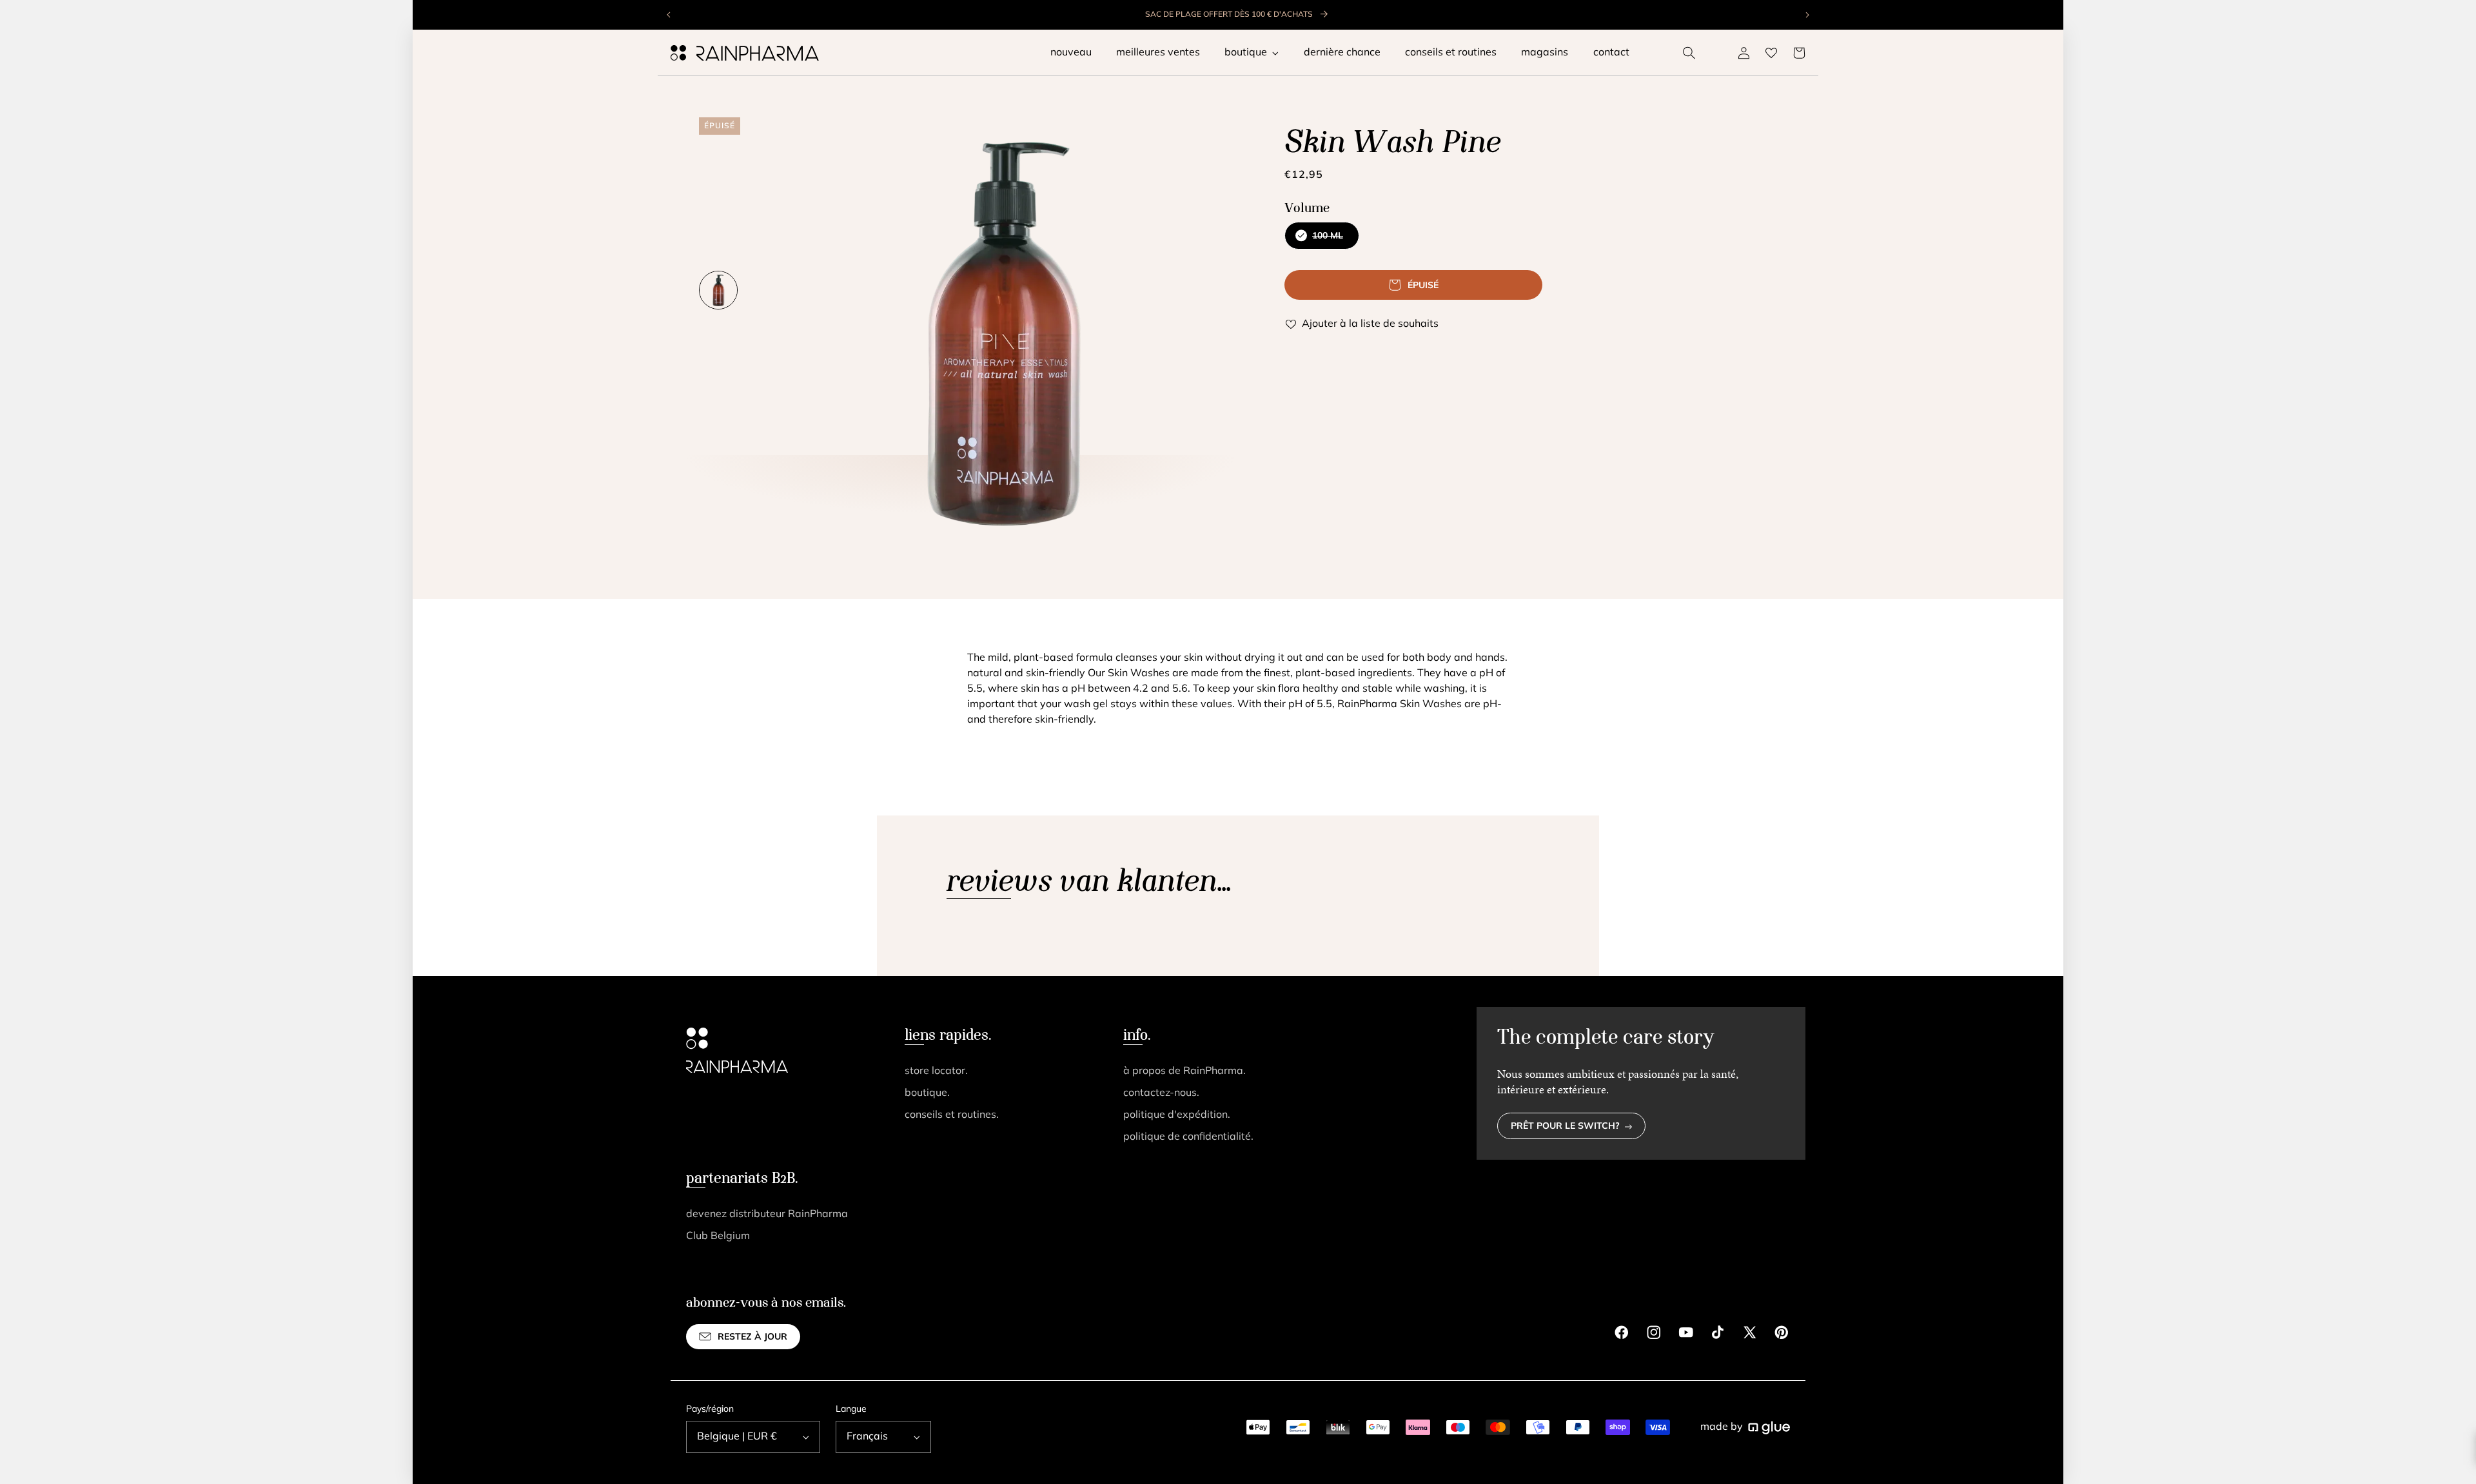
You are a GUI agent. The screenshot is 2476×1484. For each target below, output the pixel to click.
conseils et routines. (952, 1115)
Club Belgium (718, 1236)
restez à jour (752, 1337)
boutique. (927, 1093)
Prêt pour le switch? (1565, 1127)
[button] (1689, 53)
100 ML (1321, 240)
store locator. (936, 1071)
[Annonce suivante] (1807, 15)
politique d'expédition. (1177, 1115)
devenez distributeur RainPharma (767, 1215)
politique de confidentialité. (1188, 1137)
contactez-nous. (1161, 1093)
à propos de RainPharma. (1184, 1071)
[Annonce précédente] (669, 15)
